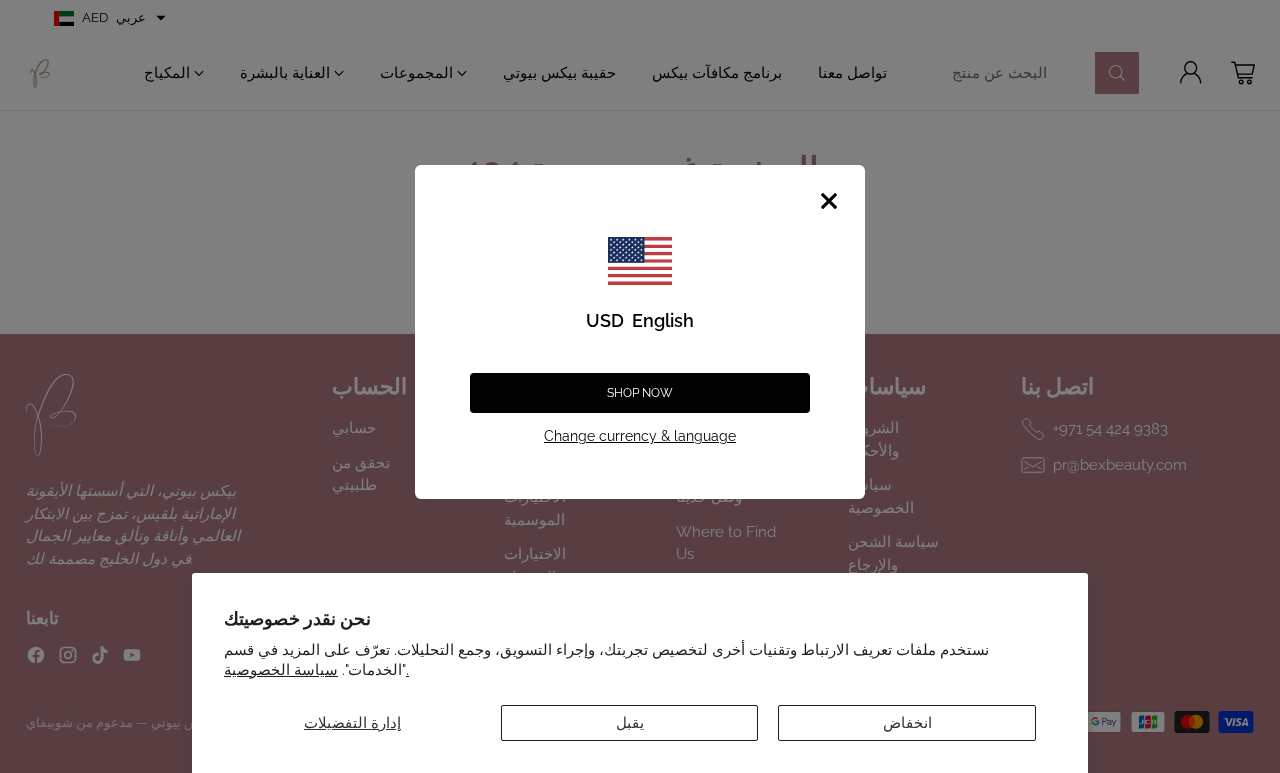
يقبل (630, 723)
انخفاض (907, 723)
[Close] (829, 201)
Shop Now (640, 393)
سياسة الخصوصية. (316, 670)
